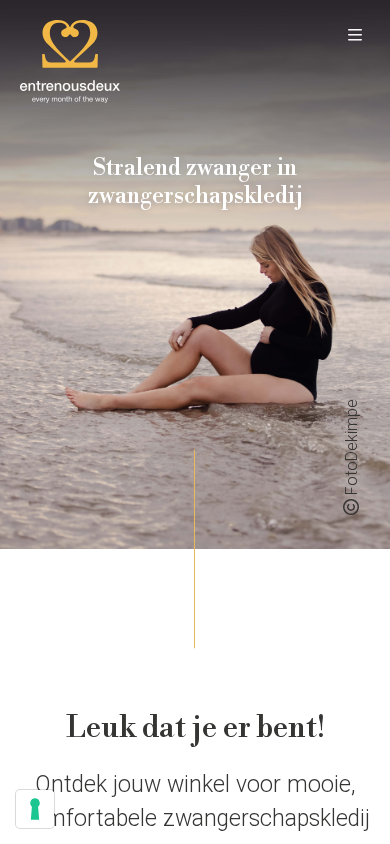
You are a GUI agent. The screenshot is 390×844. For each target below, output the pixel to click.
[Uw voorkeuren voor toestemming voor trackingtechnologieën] (35, 809)
